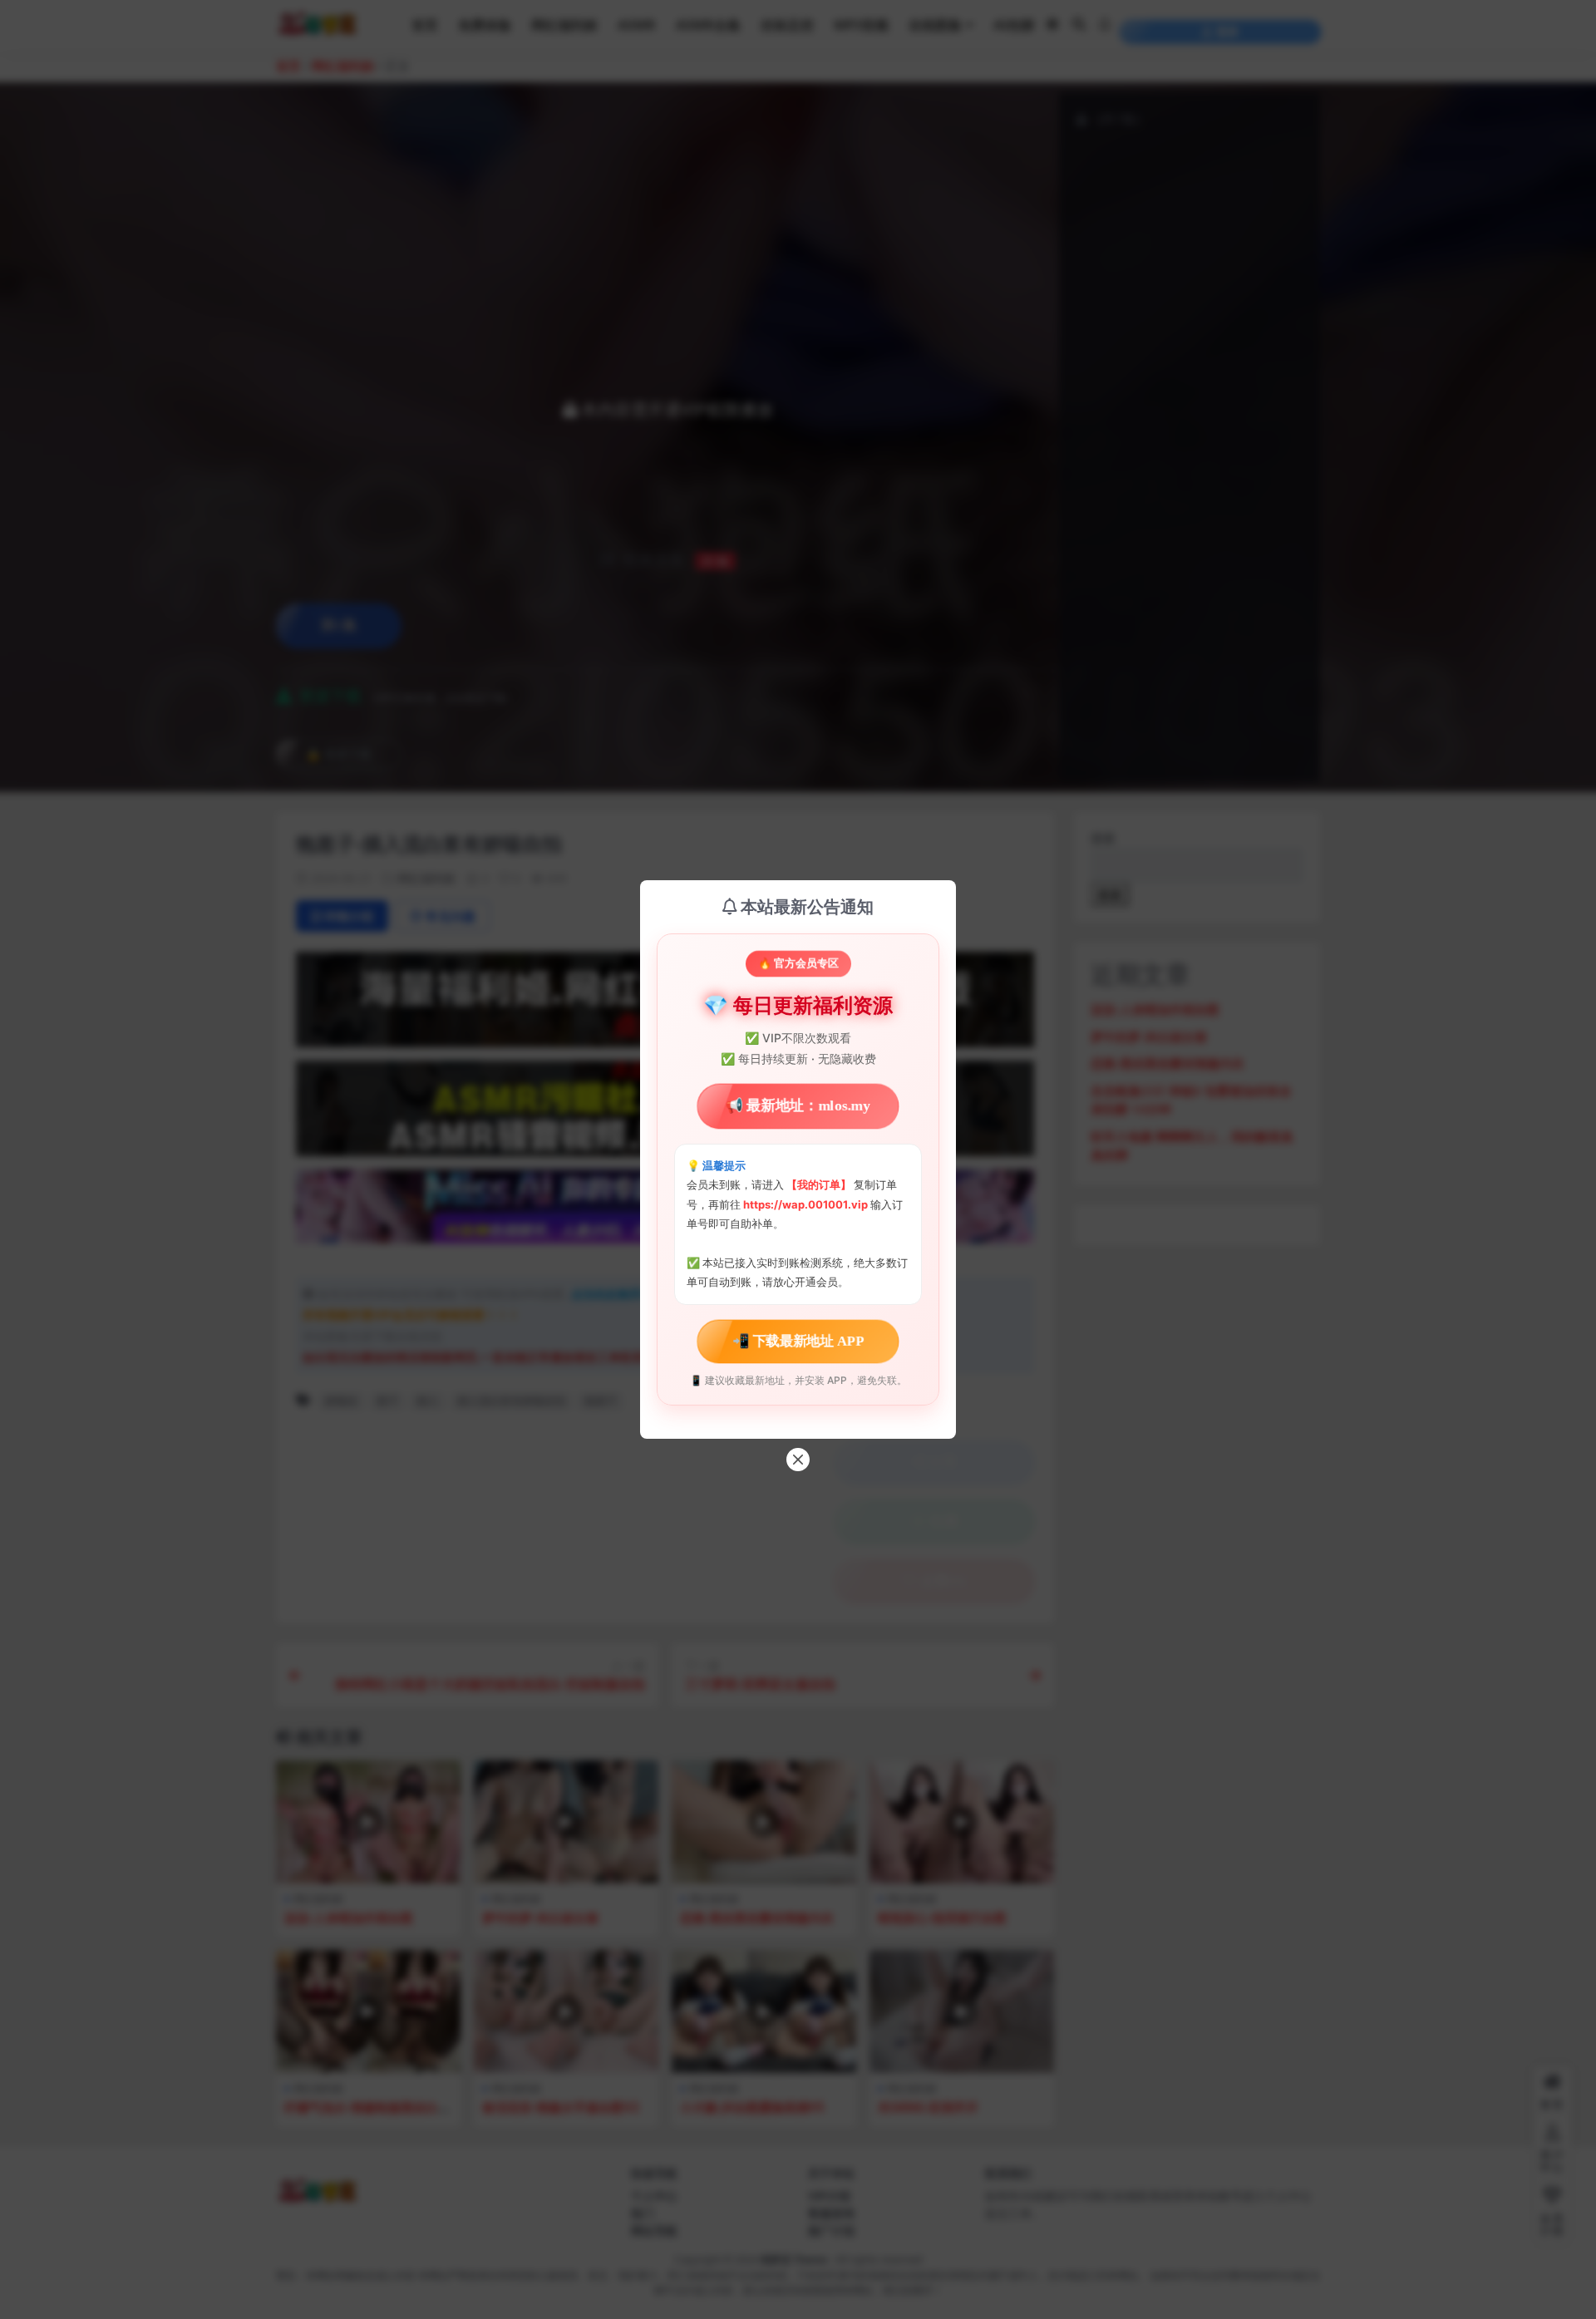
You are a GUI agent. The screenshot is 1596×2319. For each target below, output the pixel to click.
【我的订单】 (819, 1184)
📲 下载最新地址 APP (798, 1341)
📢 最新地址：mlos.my (798, 1106)
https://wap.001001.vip (807, 1204)
